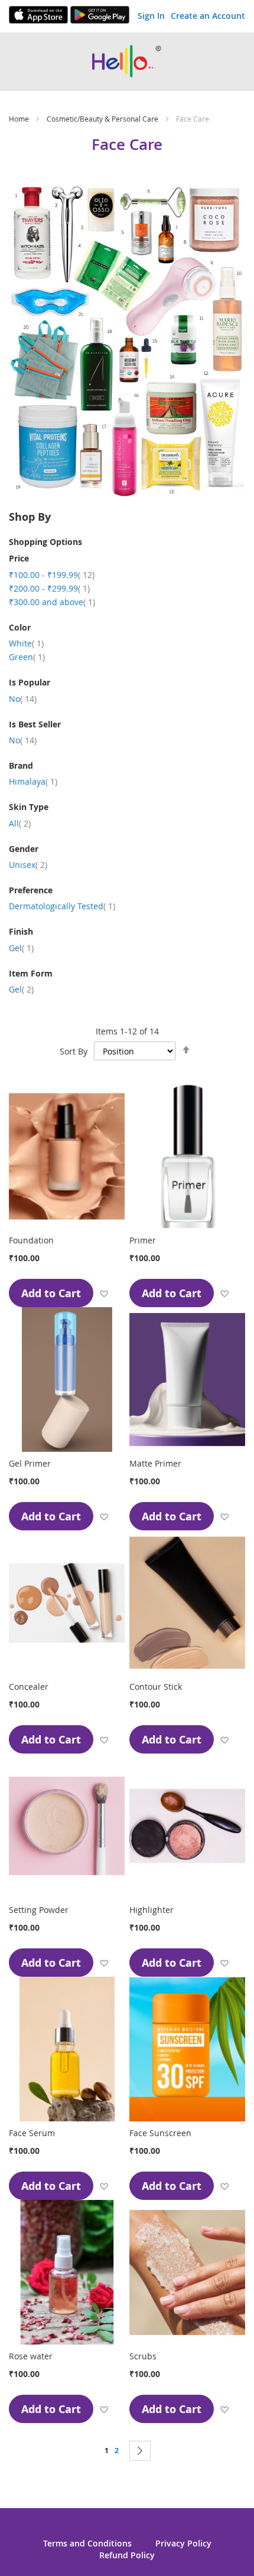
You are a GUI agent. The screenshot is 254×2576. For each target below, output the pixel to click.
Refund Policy (127, 2555)
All (20, 823)
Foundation (31, 1240)
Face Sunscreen (160, 2133)
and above (52, 602)
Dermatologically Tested (62, 906)
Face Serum (32, 2133)
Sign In (151, 16)
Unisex (28, 865)
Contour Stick (156, 1687)
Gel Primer (30, 1463)
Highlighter (152, 1910)
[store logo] (127, 61)
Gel (21, 948)
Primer (143, 1240)
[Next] (140, 2451)
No (23, 699)
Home (20, 119)
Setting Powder (39, 1910)
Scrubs (143, 2356)
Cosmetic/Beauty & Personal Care (103, 119)
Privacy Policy (183, 2543)
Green (27, 657)
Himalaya (33, 781)
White (26, 643)
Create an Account (208, 16)
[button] (104, 1293)
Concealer (29, 1687)
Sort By (74, 1051)
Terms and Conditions (87, 2543)
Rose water (31, 2356)
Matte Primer (155, 1463)
